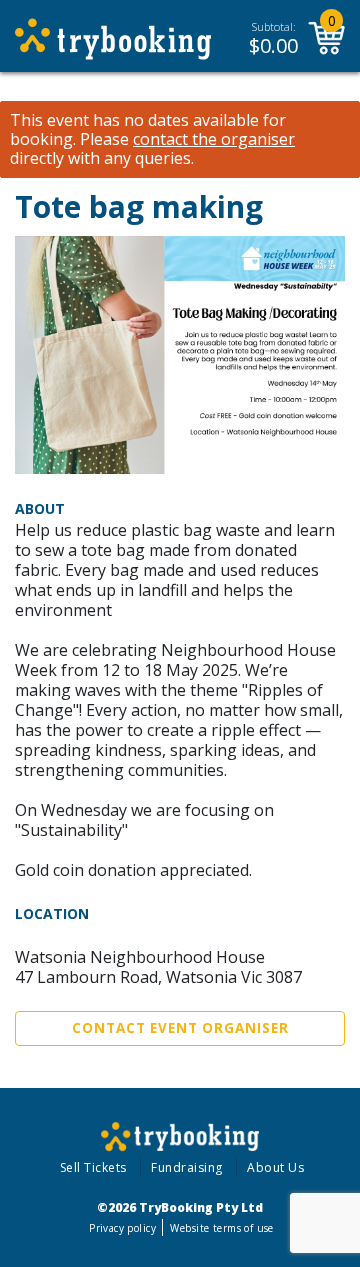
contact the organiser (214, 139)
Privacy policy (122, 1228)
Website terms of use (221, 1228)
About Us (275, 1167)
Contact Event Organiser (180, 1028)
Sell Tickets (93, 1167)
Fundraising (187, 1167)
